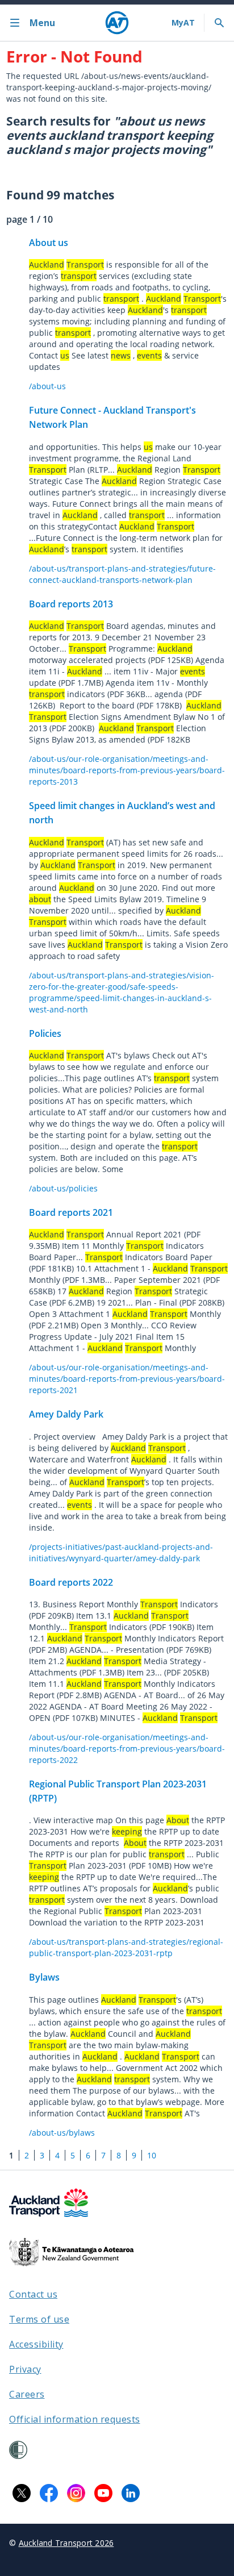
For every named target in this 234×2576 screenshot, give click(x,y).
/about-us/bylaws (62, 2133)
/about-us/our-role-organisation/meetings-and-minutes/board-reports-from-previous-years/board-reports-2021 (127, 1379)
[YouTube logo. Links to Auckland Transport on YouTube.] (103, 2493)
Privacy (25, 2369)
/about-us (47, 386)
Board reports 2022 (71, 1582)
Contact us (33, 2294)
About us (49, 243)
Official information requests (75, 2419)
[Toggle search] (219, 23)
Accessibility (36, 2344)
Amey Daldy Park (66, 1414)
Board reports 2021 (71, 1212)
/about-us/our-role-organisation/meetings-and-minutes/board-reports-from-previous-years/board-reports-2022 (127, 1748)
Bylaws (44, 1977)
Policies (45, 1033)
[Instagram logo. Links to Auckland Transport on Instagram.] (76, 2493)
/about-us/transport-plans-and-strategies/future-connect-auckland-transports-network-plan (122, 574)
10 (152, 2155)
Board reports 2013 (71, 604)
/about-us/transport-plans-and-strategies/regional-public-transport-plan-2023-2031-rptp (126, 1947)
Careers (27, 2394)
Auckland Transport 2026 (66, 2543)
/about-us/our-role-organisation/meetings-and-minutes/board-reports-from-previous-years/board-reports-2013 (127, 770)
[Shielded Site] (18, 2450)
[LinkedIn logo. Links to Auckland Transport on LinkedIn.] (131, 2493)
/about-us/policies (63, 1188)
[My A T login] (183, 23)
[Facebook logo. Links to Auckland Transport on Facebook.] (49, 2493)
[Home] (117, 23)
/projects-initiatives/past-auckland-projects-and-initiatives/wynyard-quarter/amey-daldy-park (121, 1552)
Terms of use (39, 2319)
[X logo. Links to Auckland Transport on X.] (22, 2493)
